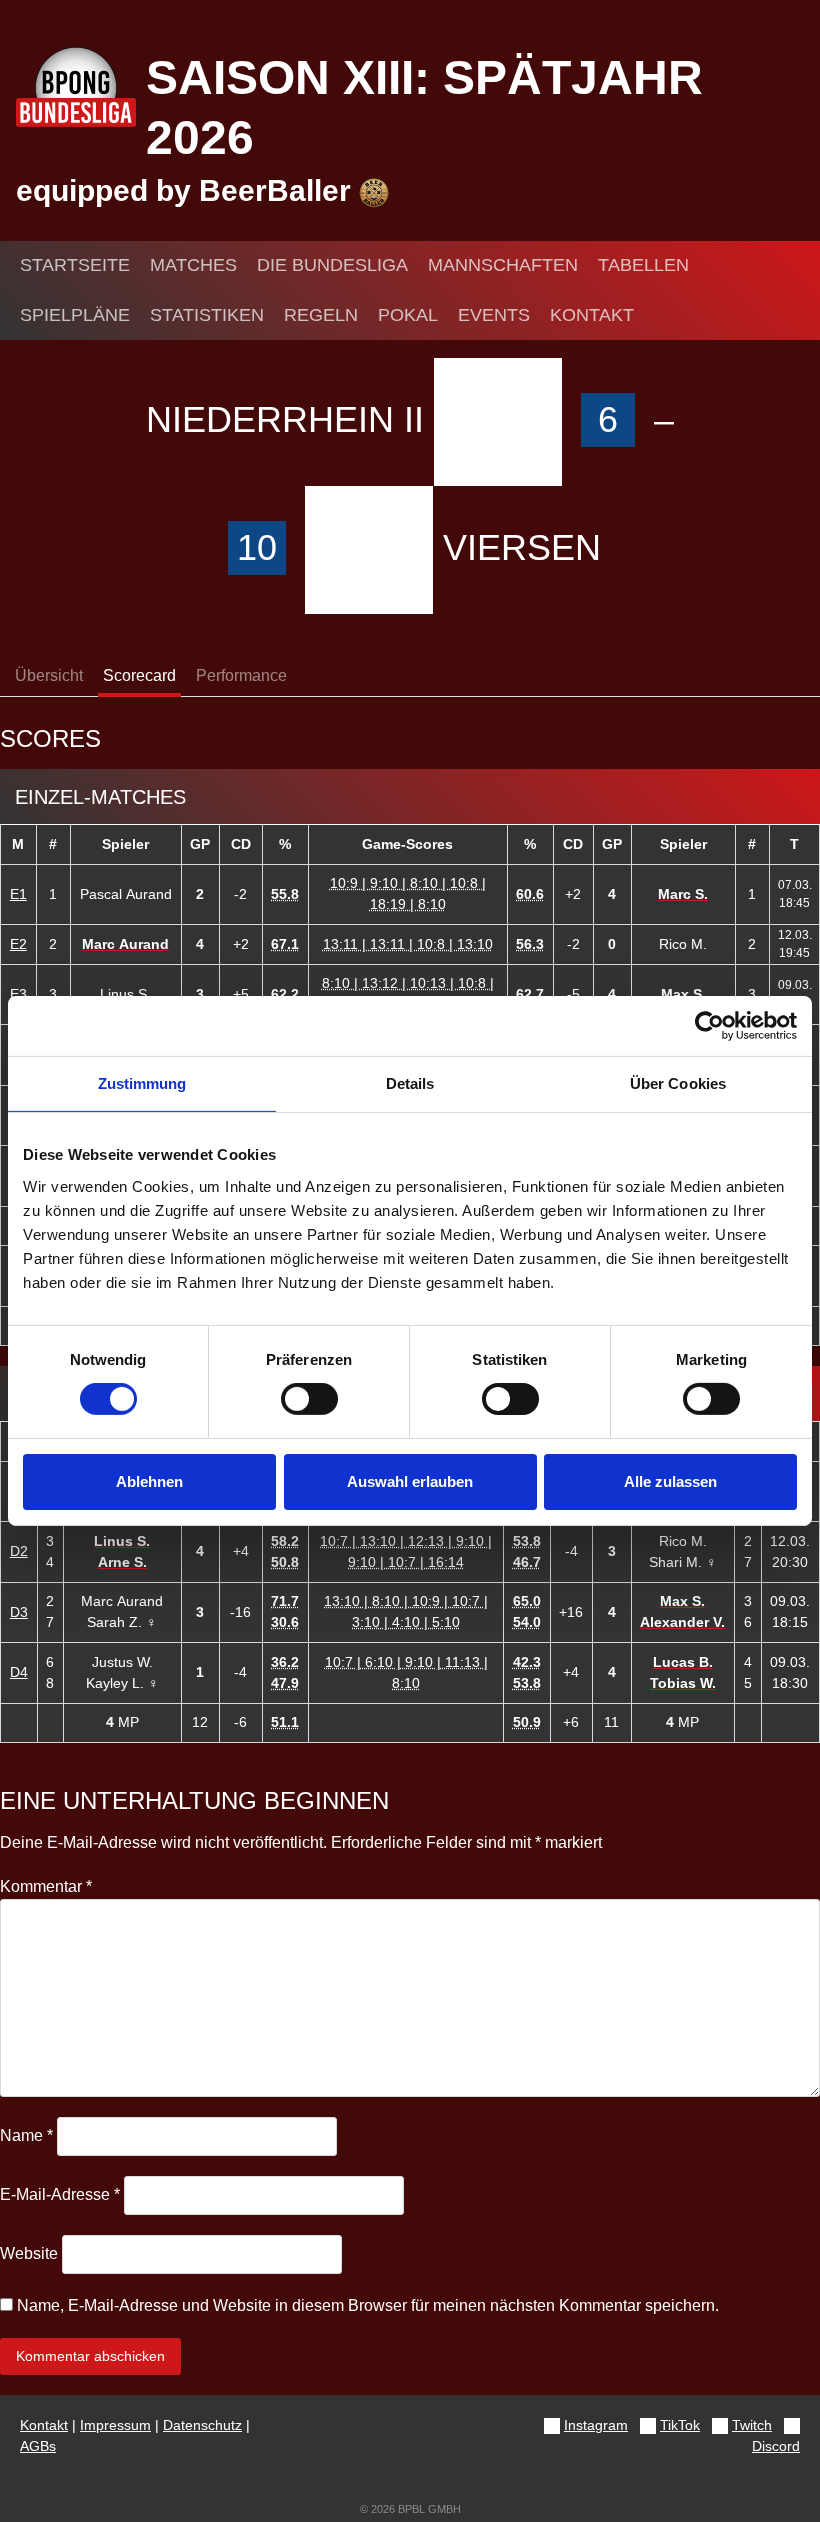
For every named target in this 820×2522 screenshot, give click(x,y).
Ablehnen (149, 1481)
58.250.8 (285, 1551)
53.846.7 (527, 1551)
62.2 (285, 994)
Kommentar (46, 1886)
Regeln (321, 315)
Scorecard (139, 675)
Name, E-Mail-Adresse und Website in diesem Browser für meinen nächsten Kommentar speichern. (368, 2305)
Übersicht (49, 675)
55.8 (285, 894)
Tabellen (643, 265)
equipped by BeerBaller (187, 190)
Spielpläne (75, 315)
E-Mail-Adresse (60, 2194)
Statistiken (207, 315)
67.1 (285, 944)
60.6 (530, 894)
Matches (193, 265)
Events (494, 315)
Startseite (75, 265)
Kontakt (592, 315)
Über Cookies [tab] (678, 1083)
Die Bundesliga (332, 265)
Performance (241, 675)
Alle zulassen (670, 1481)
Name (26, 2135)
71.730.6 (285, 1611)
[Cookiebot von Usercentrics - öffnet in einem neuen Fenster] (709, 1026)
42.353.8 (527, 1672)
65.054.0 (527, 1611)
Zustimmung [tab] (142, 1083)
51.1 (285, 1722)
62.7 (530, 994)
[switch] (309, 1399)
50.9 (527, 1722)
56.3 (530, 944)
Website (29, 2253)
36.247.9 (285, 1672)
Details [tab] (410, 1083)
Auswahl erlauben (410, 1481)
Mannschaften (503, 265)
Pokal (408, 315)
